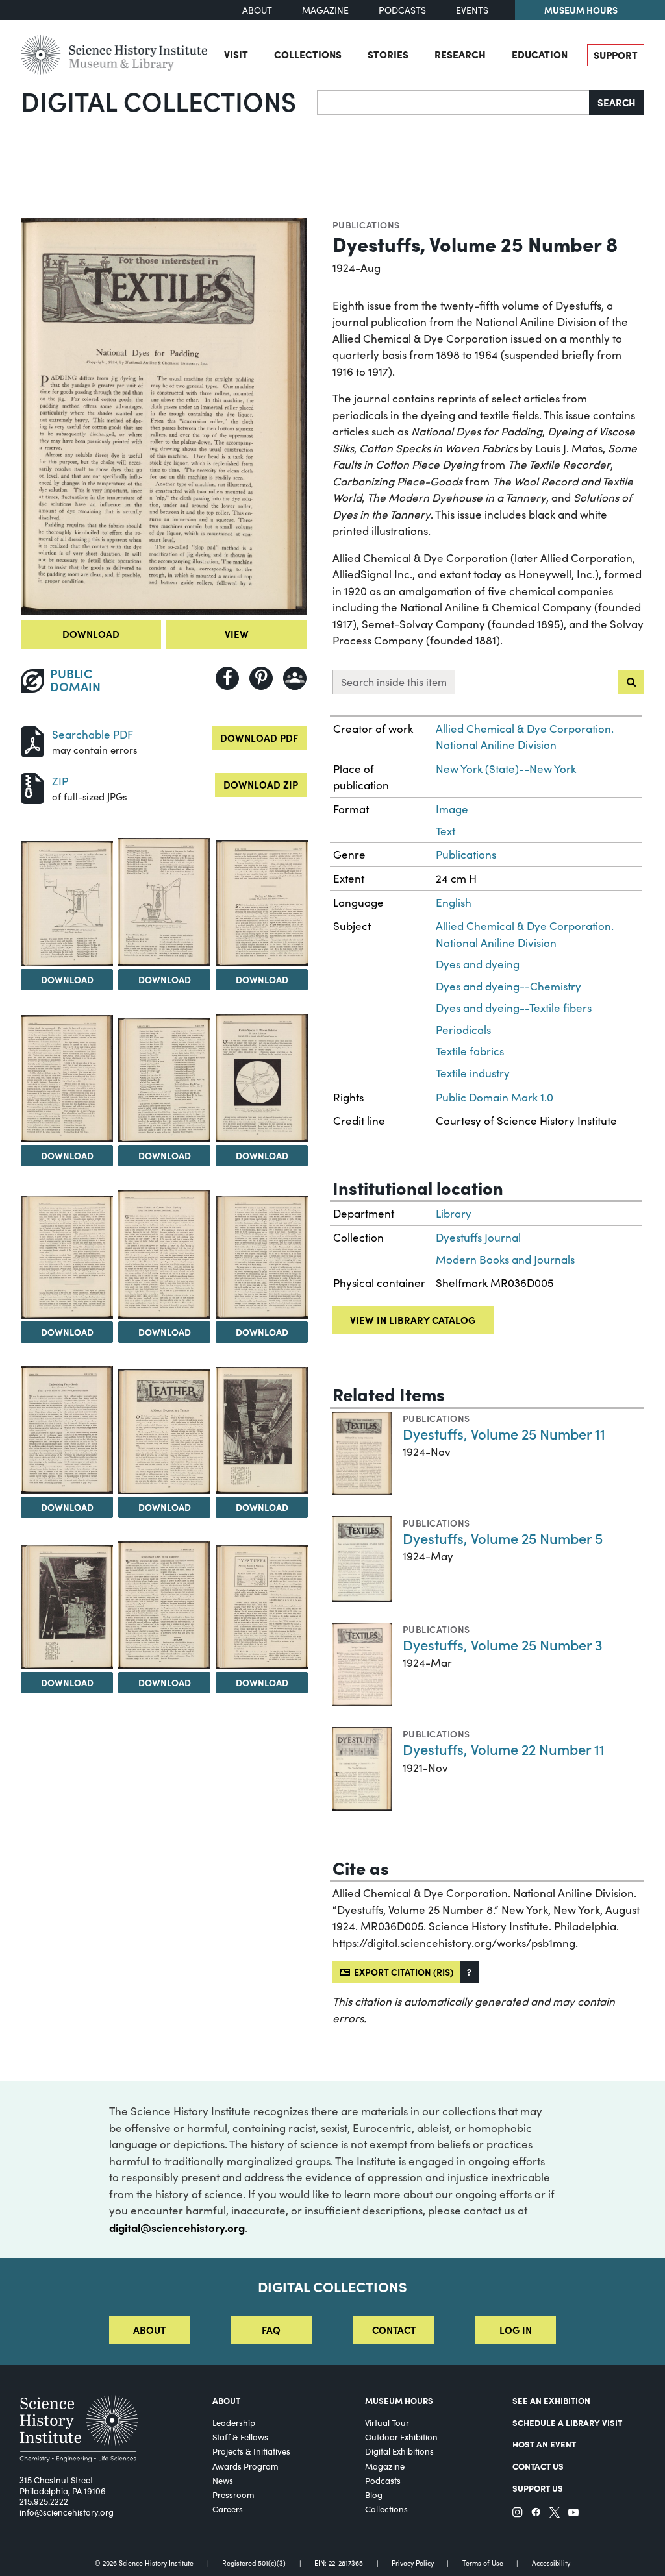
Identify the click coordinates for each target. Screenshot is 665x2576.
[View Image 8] (67, 1257)
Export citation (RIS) (402, 1972)
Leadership (234, 2423)
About (257, 10)
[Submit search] (631, 682)
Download (91, 634)
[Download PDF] (32, 740)
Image (452, 809)
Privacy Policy (413, 2563)
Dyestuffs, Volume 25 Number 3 (502, 1644)
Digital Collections (158, 101)
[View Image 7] (262, 1078)
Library (454, 1213)
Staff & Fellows (240, 2437)
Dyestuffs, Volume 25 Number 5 (503, 1538)
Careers (228, 2509)
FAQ (271, 2330)
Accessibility (551, 2563)
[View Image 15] (164, 1605)
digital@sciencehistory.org (177, 2227)
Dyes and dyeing (478, 964)
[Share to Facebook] (227, 678)
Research (460, 54)
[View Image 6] (164, 1080)
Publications (366, 225)
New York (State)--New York (506, 769)
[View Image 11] (67, 1430)
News (223, 2481)
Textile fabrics (470, 1051)
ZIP (60, 781)
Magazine (325, 10)
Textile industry (473, 1073)
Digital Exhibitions (399, 2451)
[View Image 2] (67, 904)
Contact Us (538, 2466)
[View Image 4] (262, 903)
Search (617, 102)
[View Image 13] (262, 1431)
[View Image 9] (164, 1254)
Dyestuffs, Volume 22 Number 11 (504, 1749)
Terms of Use (483, 2563)
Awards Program (245, 2466)
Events (472, 10)
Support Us (538, 2488)
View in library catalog (413, 1320)
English (454, 902)
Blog (374, 2495)
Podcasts (402, 10)
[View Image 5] (67, 1079)
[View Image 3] (164, 902)
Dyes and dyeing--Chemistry (508, 986)
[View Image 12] (164, 1432)
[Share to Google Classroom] (295, 678)
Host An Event (544, 2444)
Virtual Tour (387, 2423)
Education (540, 54)
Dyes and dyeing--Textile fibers (514, 1008)
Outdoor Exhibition (401, 2437)
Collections (308, 54)
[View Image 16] (262, 1607)
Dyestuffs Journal (478, 1237)
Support (616, 55)
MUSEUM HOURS (399, 2400)
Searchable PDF (93, 734)
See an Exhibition (551, 2400)
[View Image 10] (262, 1257)
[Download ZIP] (32, 787)
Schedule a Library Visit (567, 2422)
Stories (388, 54)
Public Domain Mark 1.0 (495, 1097)
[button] (469, 1972)
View (237, 634)
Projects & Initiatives (251, 2451)
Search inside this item (394, 682)
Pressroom (233, 2495)
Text (445, 831)
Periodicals (463, 1030)
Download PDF (259, 738)
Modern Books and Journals (505, 1259)
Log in (516, 2330)
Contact (394, 2330)
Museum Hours (581, 10)
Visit (236, 54)
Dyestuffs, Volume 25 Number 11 (504, 1433)
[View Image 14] (67, 1607)
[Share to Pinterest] (261, 678)
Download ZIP (261, 784)
